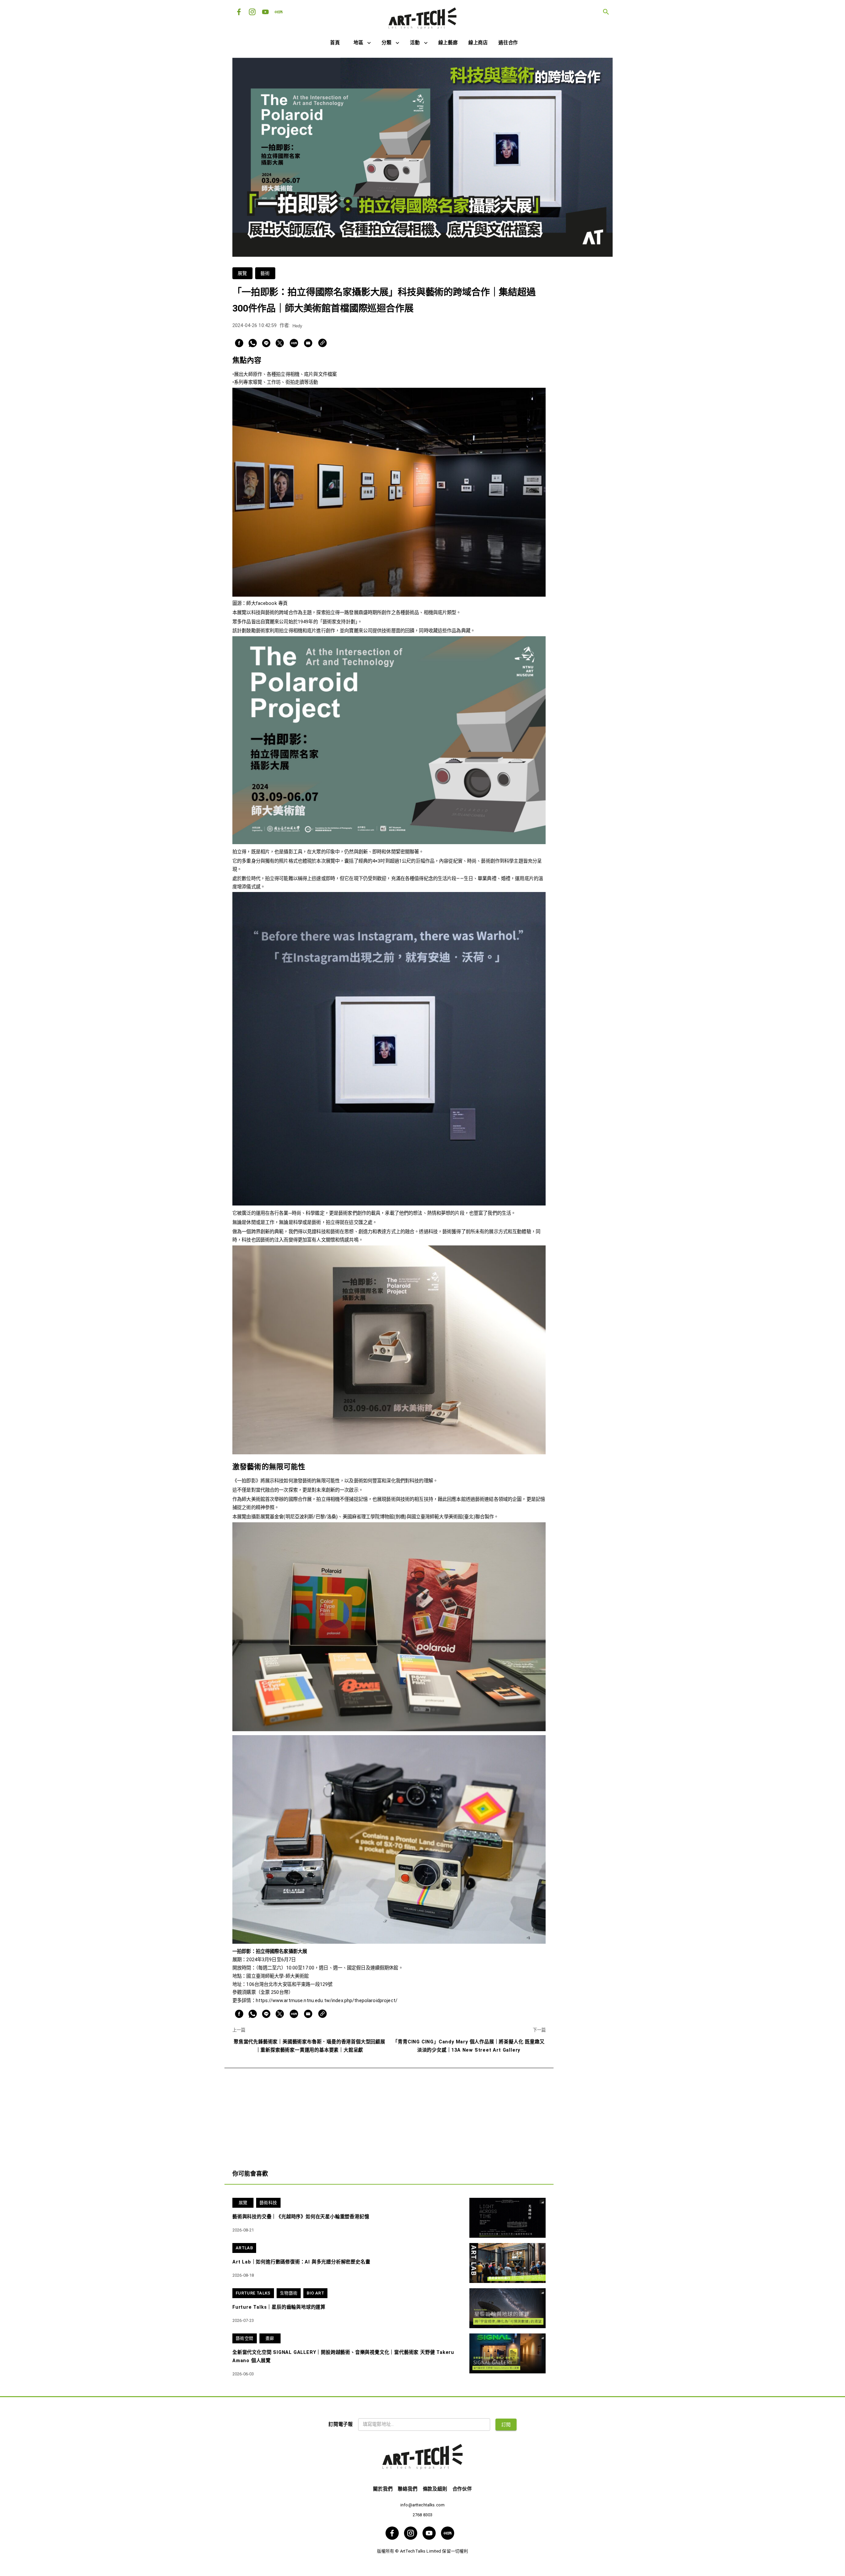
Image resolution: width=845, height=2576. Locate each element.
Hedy (297, 326)
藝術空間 (245, 2338)
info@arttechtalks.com (422, 2505)
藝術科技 (268, 2203)
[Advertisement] (389, 2114)
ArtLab (244, 2248)
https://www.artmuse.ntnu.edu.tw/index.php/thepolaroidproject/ (327, 2001)
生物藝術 (289, 2293)
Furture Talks (253, 2293)
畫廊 (270, 2338)
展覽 (242, 273)
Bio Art (315, 2293)
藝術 (265, 273)
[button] (362, 43)
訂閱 (506, 2425)
